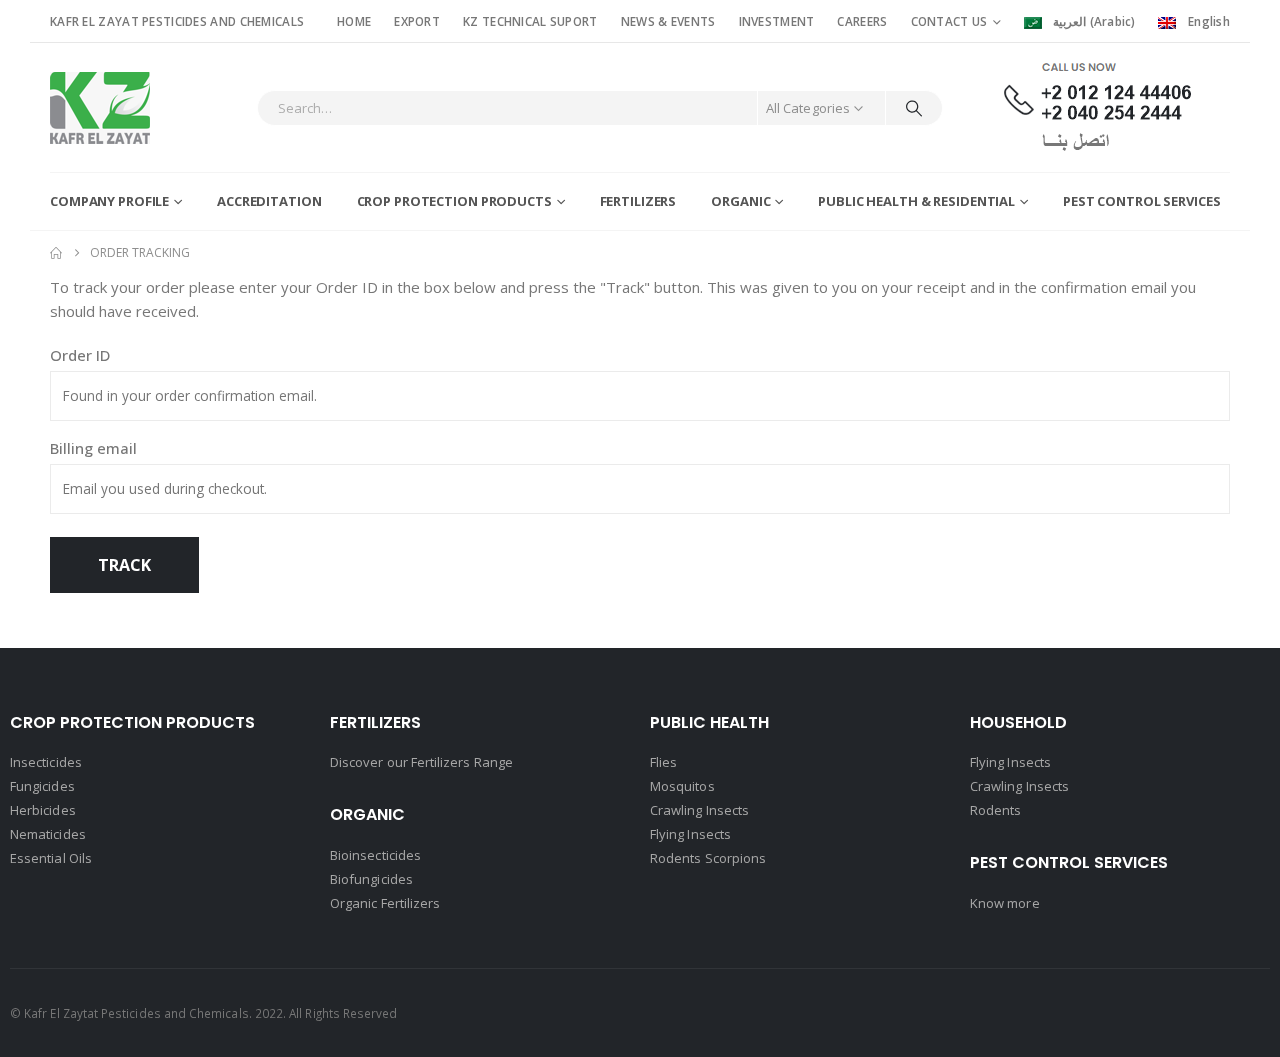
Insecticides (46, 762)
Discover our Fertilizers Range (421, 762)
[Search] (914, 108)
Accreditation (269, 201)
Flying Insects (690, 834)
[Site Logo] (100, 108)
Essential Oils (51, 858)
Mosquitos (682, 786)
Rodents (995, 810)
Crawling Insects (699, 810)
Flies (663, 762)
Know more (1005, 903)
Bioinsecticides (375, 855)
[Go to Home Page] (56, 253)
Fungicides (42, 786)
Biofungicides (371, 879)
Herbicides (43, 810)
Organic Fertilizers (385, 903)
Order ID (80, 355)
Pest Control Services (1141, 201)
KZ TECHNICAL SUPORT (530, 21)
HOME (354, 21)
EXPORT (417, 21)
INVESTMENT (777, 21)
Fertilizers (638, 201)
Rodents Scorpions (708, 858)
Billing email (93, 448)
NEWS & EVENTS (668, 21)
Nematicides (48, 834)
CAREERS (862, 21)
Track (124, 565)
